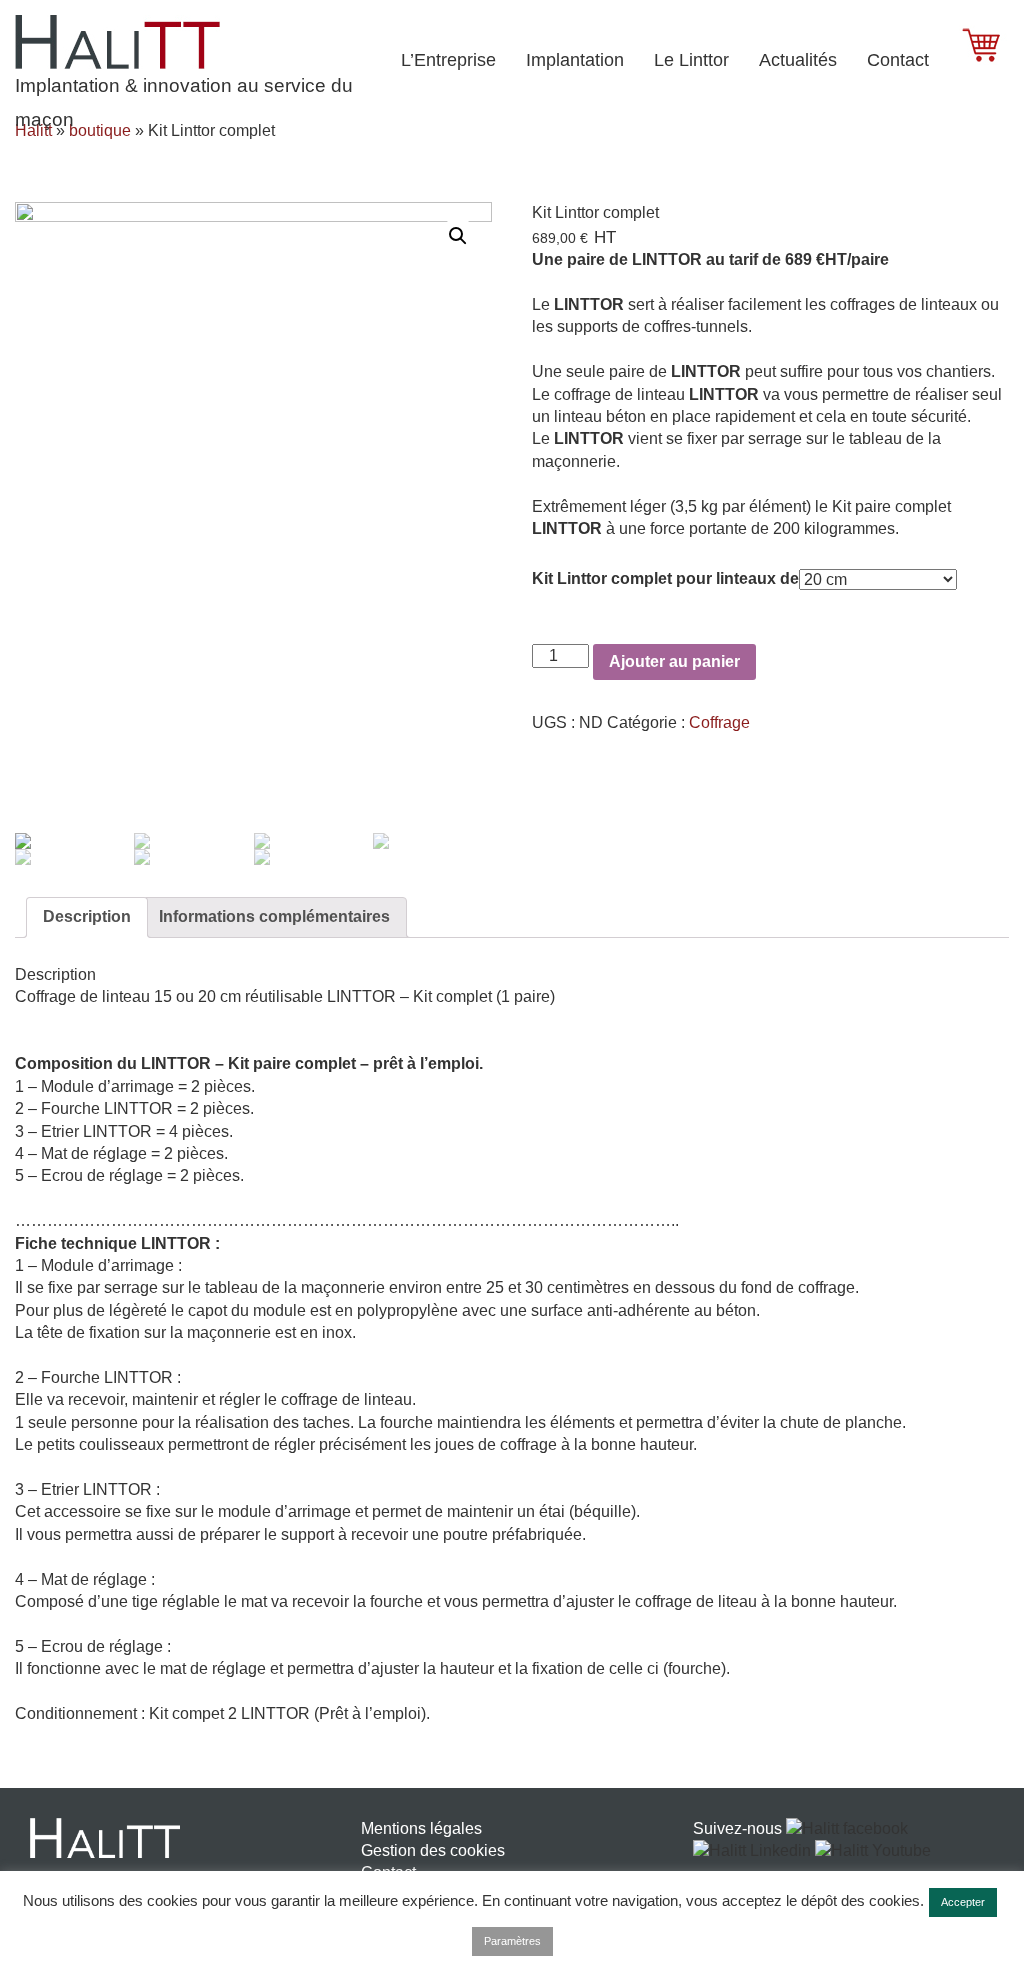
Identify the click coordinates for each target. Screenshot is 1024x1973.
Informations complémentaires (274, 916)
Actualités (798, 60)
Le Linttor (691, 60)
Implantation (575, 60)
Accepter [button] (963, 1902)
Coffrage (719, 722)
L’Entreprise (448, 60)
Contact (898, 60)
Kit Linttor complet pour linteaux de (665, 578)
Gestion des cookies (433, 1850)
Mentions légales (421, 1828)
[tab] (87, 917)
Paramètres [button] (512, 1941)
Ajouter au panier (674, 661)
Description (87, 916)
